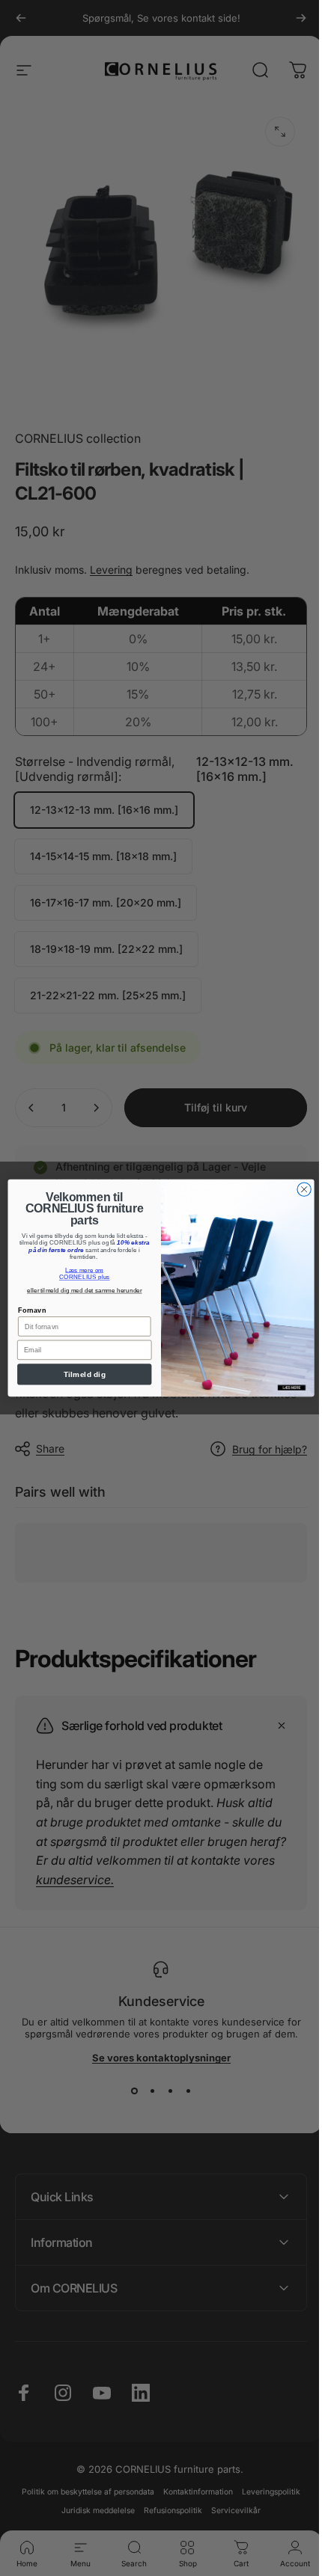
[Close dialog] (298, 1189)
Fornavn (27, 1310)
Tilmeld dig (79, 1375)
